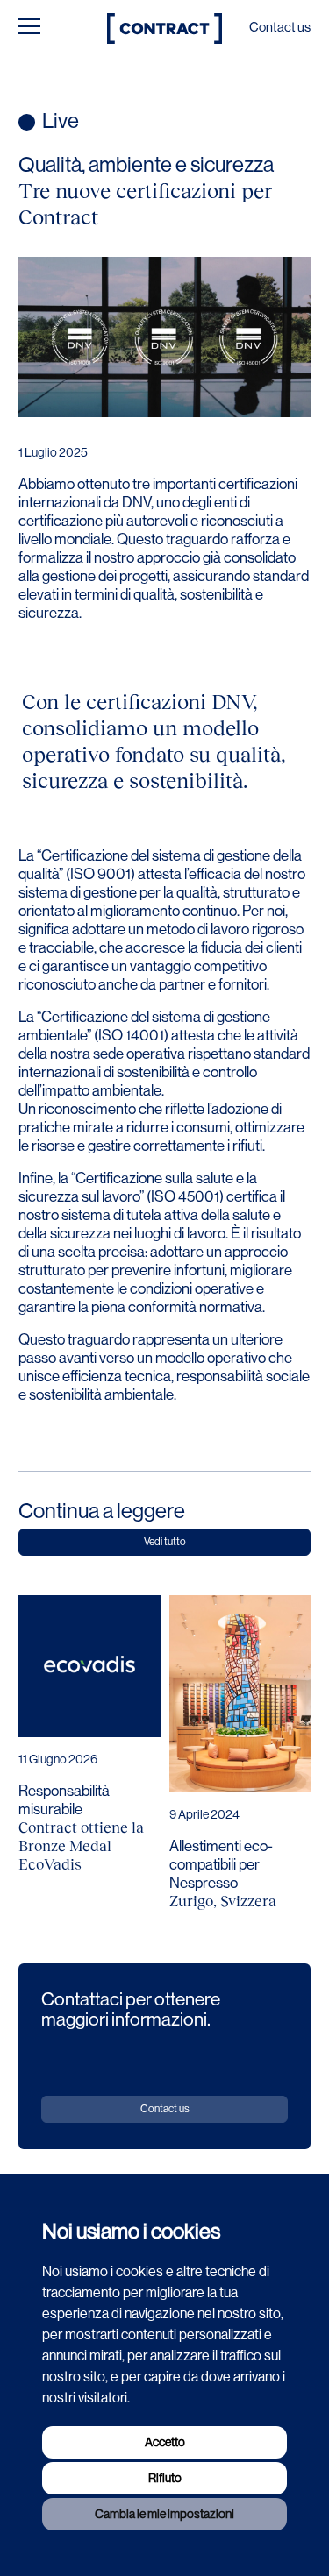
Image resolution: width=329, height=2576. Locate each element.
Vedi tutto (165, 1542)
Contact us (280, 27)
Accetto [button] (165, 2442)
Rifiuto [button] (165, 2478)
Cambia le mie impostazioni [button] (164, 2514)
